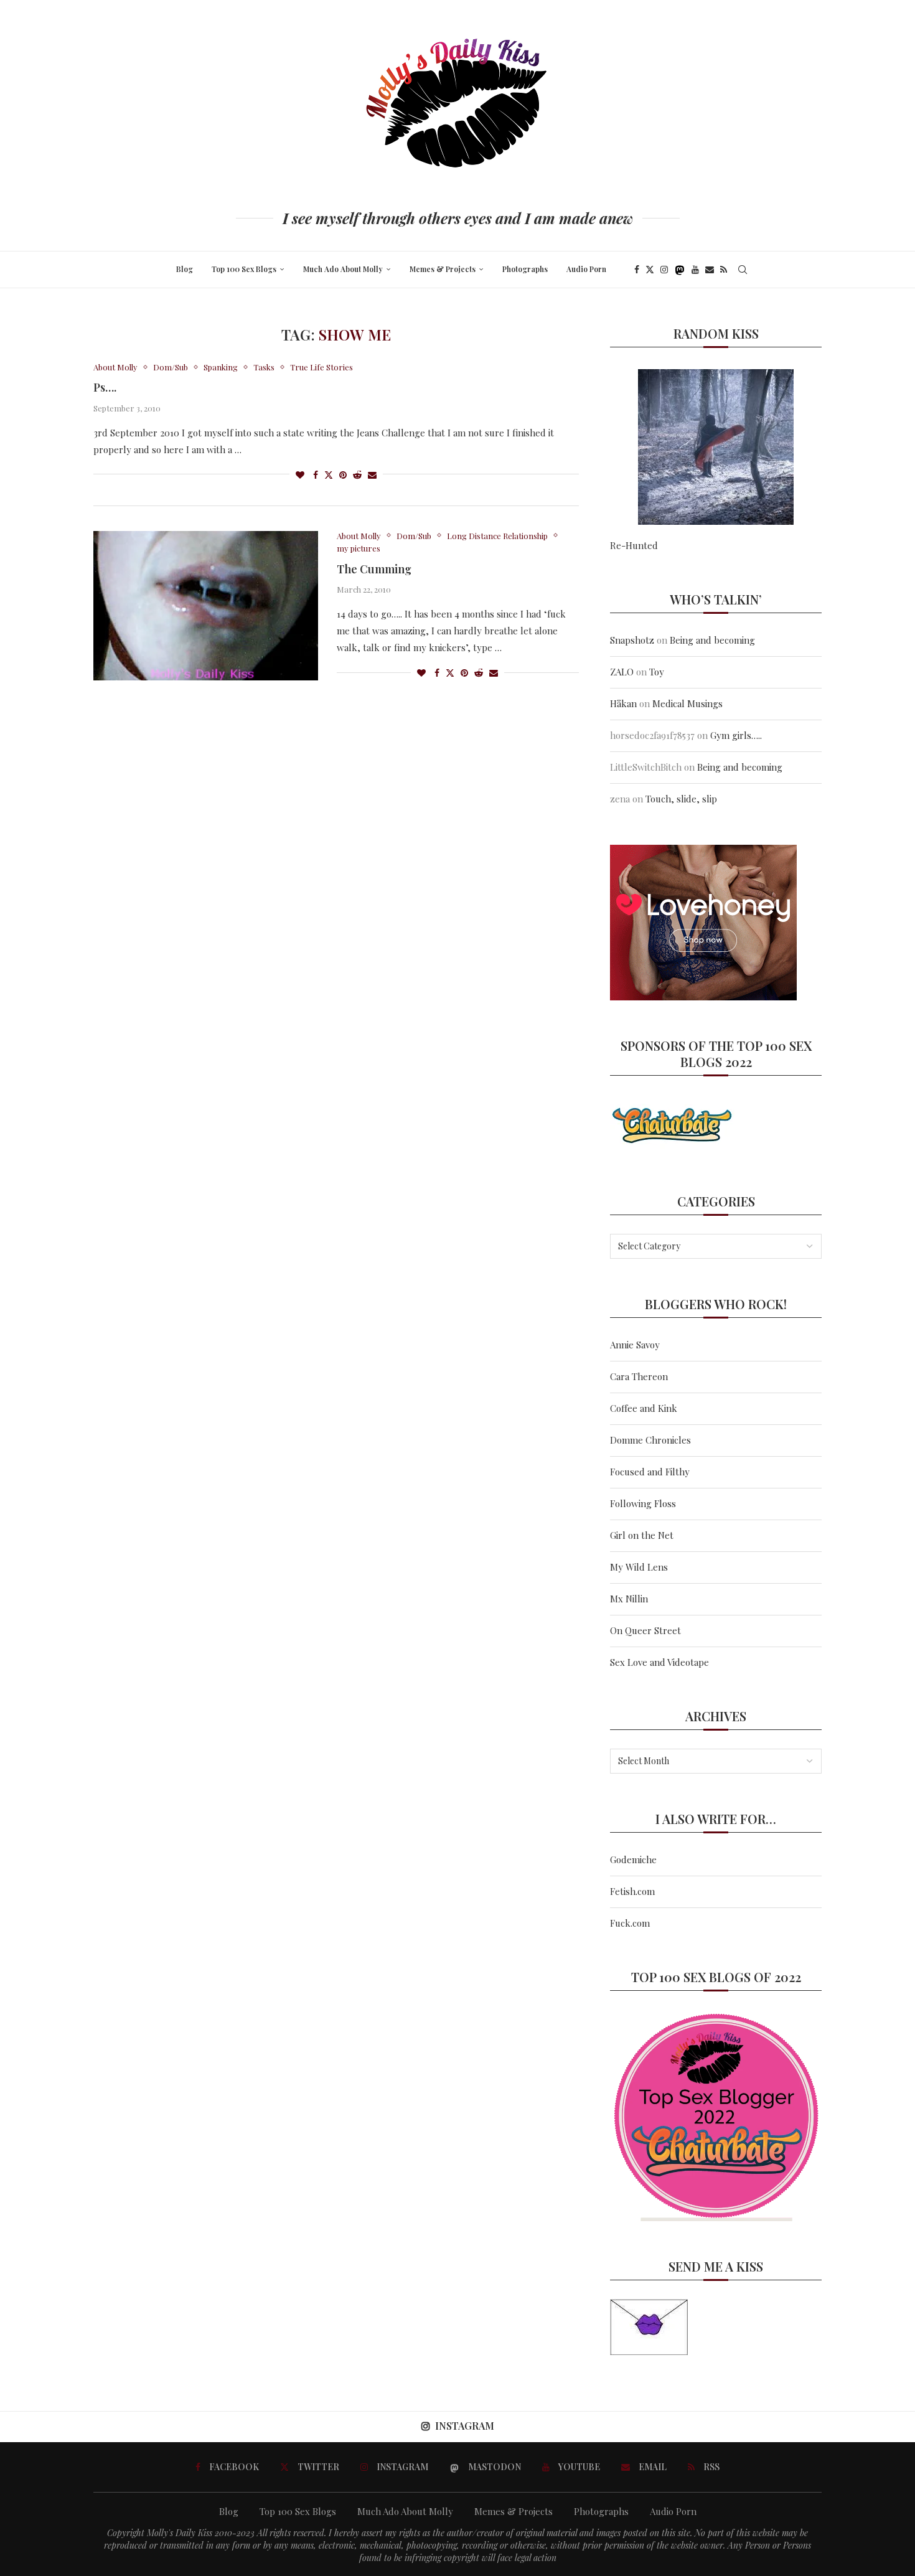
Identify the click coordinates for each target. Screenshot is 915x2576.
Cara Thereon (639, 1376)
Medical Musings (687, 703)
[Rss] (724, 270)
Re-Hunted (634, 545)
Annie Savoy (635, 1345)
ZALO (622, 672)
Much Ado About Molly (343, 269)
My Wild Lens (639, 1567)
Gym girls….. (736, 735)
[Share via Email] (372, 475)
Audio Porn (586, 269)
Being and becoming (712, 640)
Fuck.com (630, 1923)
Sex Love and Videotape (659, 1662)
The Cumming (374, 569)
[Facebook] (637, 270)
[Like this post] (300, 475)
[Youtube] (695, 270)
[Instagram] (664, 270)
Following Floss (643, 1503)
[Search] (743, 270)
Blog (185, 269)
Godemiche (633, 1859)
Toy (657, 672)
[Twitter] (650, 270)
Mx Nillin (629, 1599)
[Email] (710, 270)
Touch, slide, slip (681, 799)
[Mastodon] (680, 270)
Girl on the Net (642, 1535)
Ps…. (105, 387)
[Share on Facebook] (316, 475)
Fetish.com (632, 1891)
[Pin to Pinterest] (343, 475)
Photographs (525, 269)
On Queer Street (645, 1630)
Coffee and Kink (644, 1408)
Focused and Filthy (650, 1472)
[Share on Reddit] (357, 475)
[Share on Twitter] (329, 475)
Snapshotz (632, 640)
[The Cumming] (206, 606)
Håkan (623, 703)
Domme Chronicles (650, 1440)
